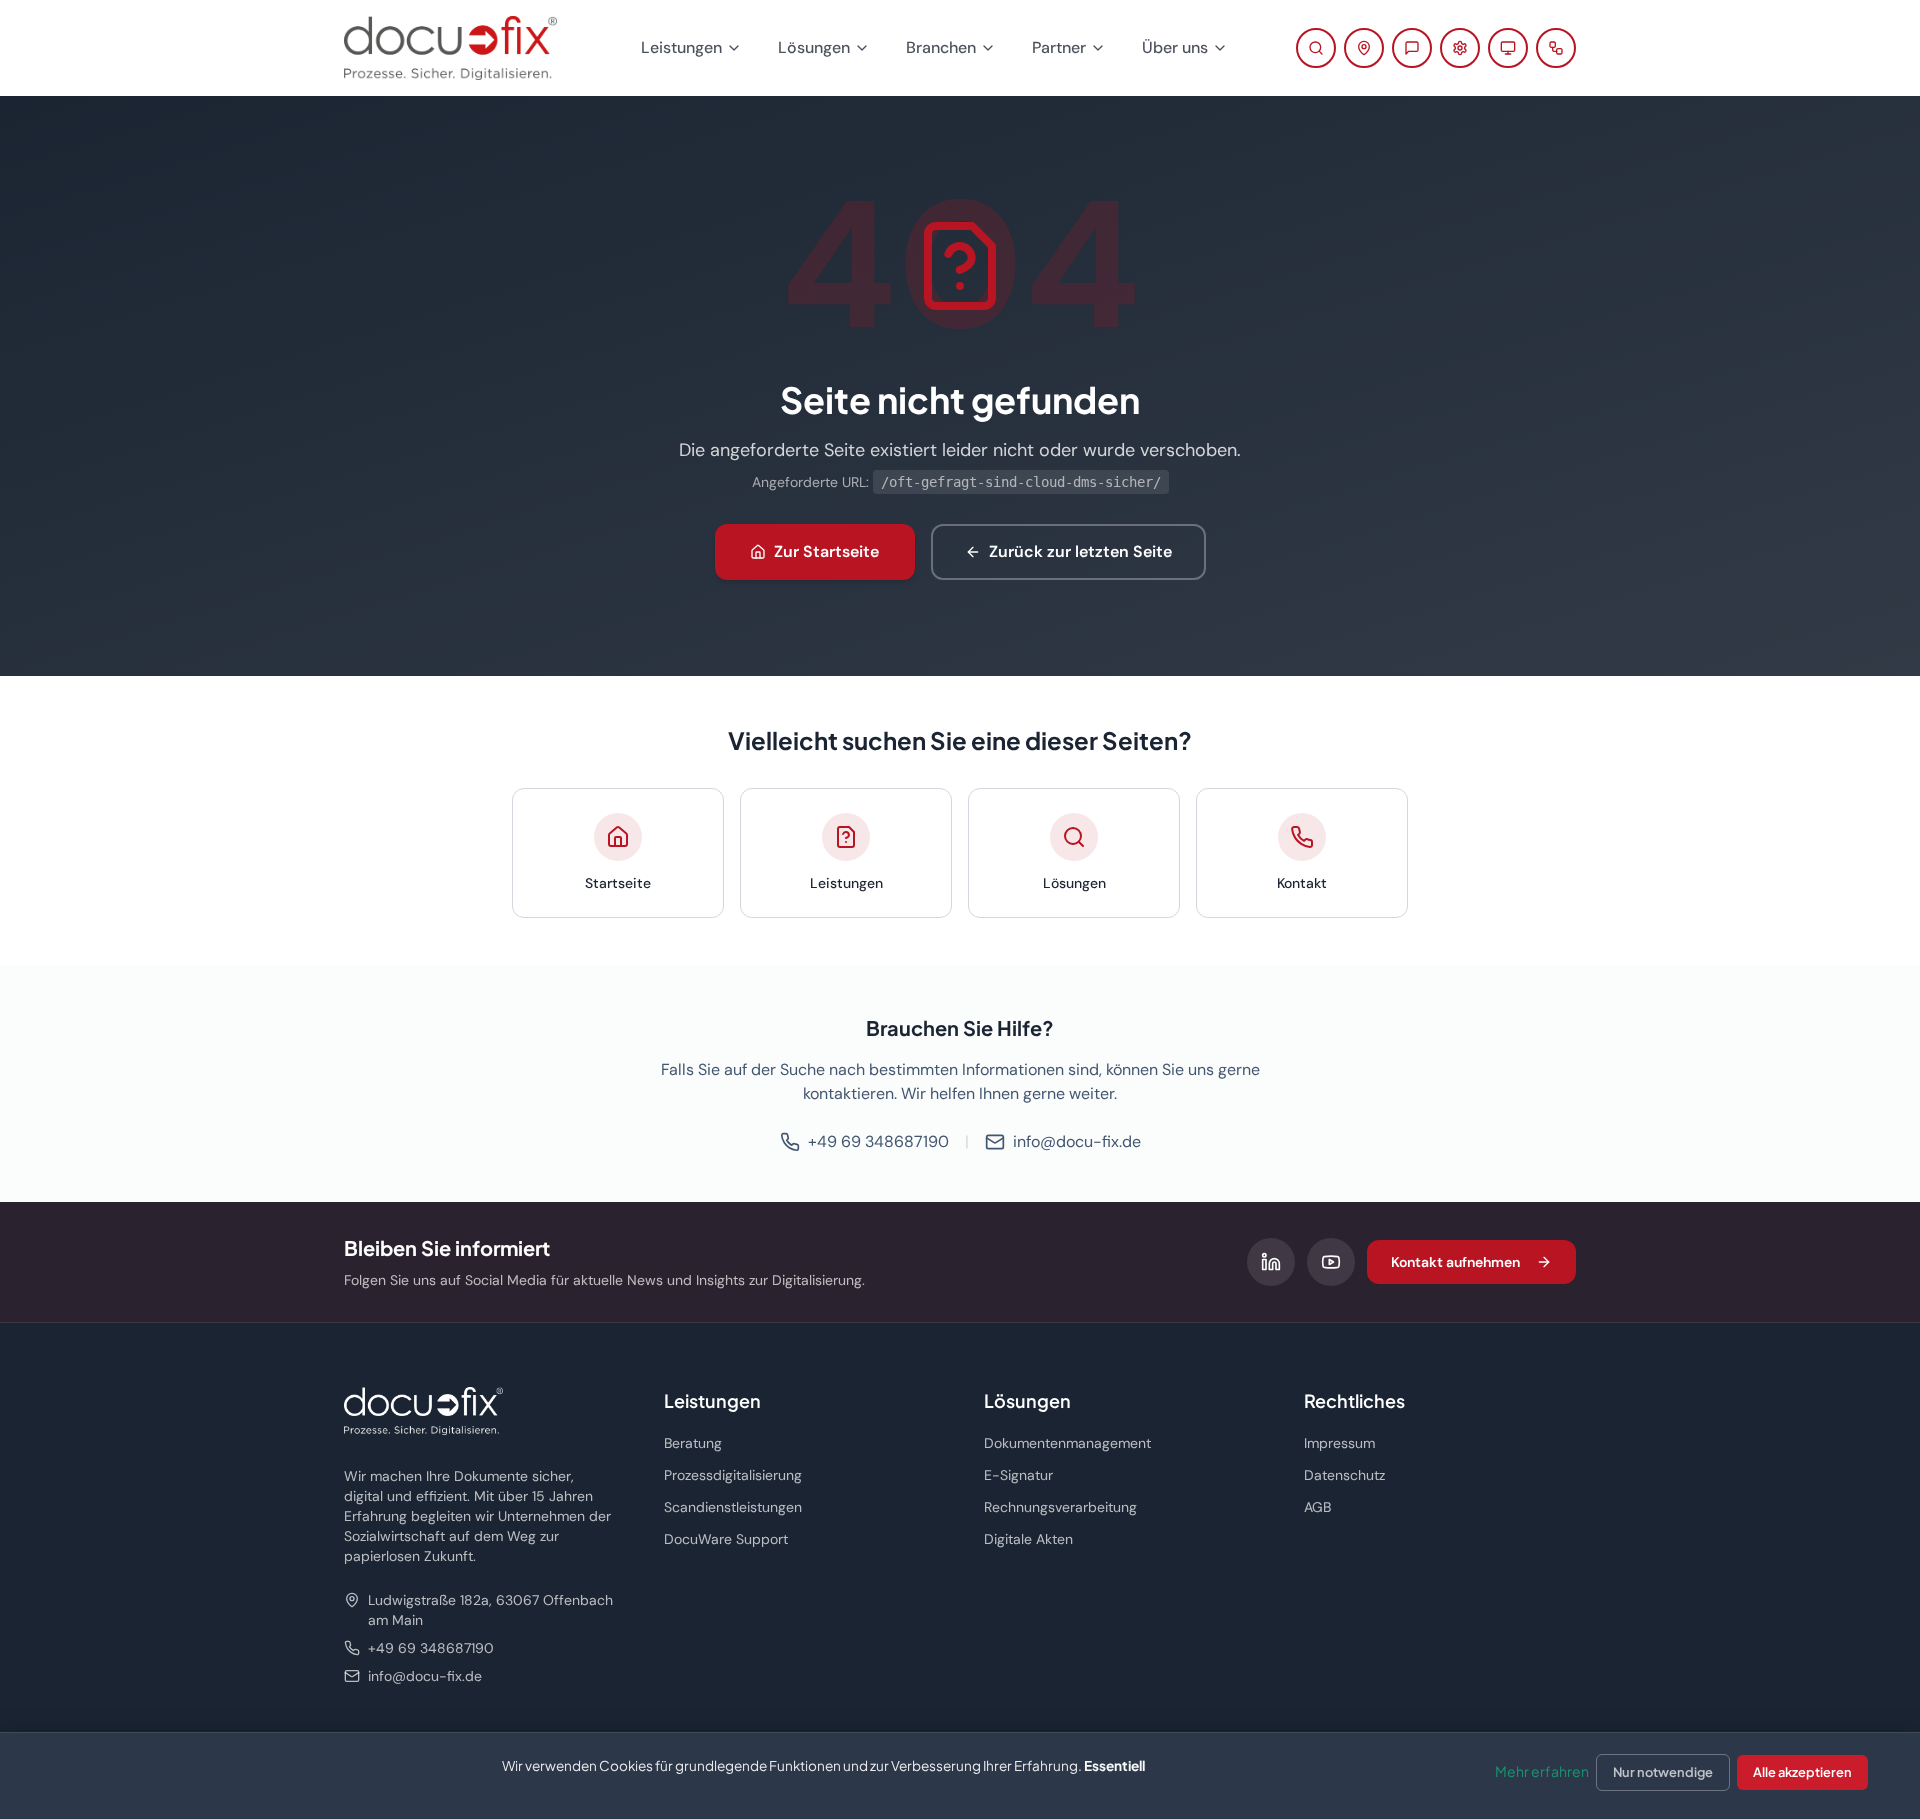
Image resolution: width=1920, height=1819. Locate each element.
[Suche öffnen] (1316, 48)
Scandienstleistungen (733, 1507)
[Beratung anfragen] (1412, 48)
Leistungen (681, 47)
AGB (1317, 1507)
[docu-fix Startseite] (450, 48)
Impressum (1339, 1443)
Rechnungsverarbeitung (1060, 1507)
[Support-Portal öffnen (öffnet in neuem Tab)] (1460, 48)
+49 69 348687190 (878, 1141)
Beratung (693, 1443)
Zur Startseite (826, 551)
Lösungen (814, 47)
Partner (1059, 47)
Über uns (1175, 47)
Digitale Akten (1028, 1539)
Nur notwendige (1663, 1772)
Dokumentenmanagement (1067, 1443)
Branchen (941, 47)
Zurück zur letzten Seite (1080, 551)
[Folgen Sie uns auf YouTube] (1331, 1262)
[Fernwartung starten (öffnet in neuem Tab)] (1508, 48)
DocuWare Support (726, 1539)
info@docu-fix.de (1077, 1141)
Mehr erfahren (1542, 1771)
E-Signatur (1018, 1475)
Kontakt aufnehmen (1455, 1262)
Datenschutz (1344, 1475)
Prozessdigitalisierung (733, 1475)
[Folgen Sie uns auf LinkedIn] (1271, 1262)
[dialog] (960, 1775)
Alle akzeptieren (1802, 1772)
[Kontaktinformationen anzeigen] (1364, 48)
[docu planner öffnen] (1556, 48)
